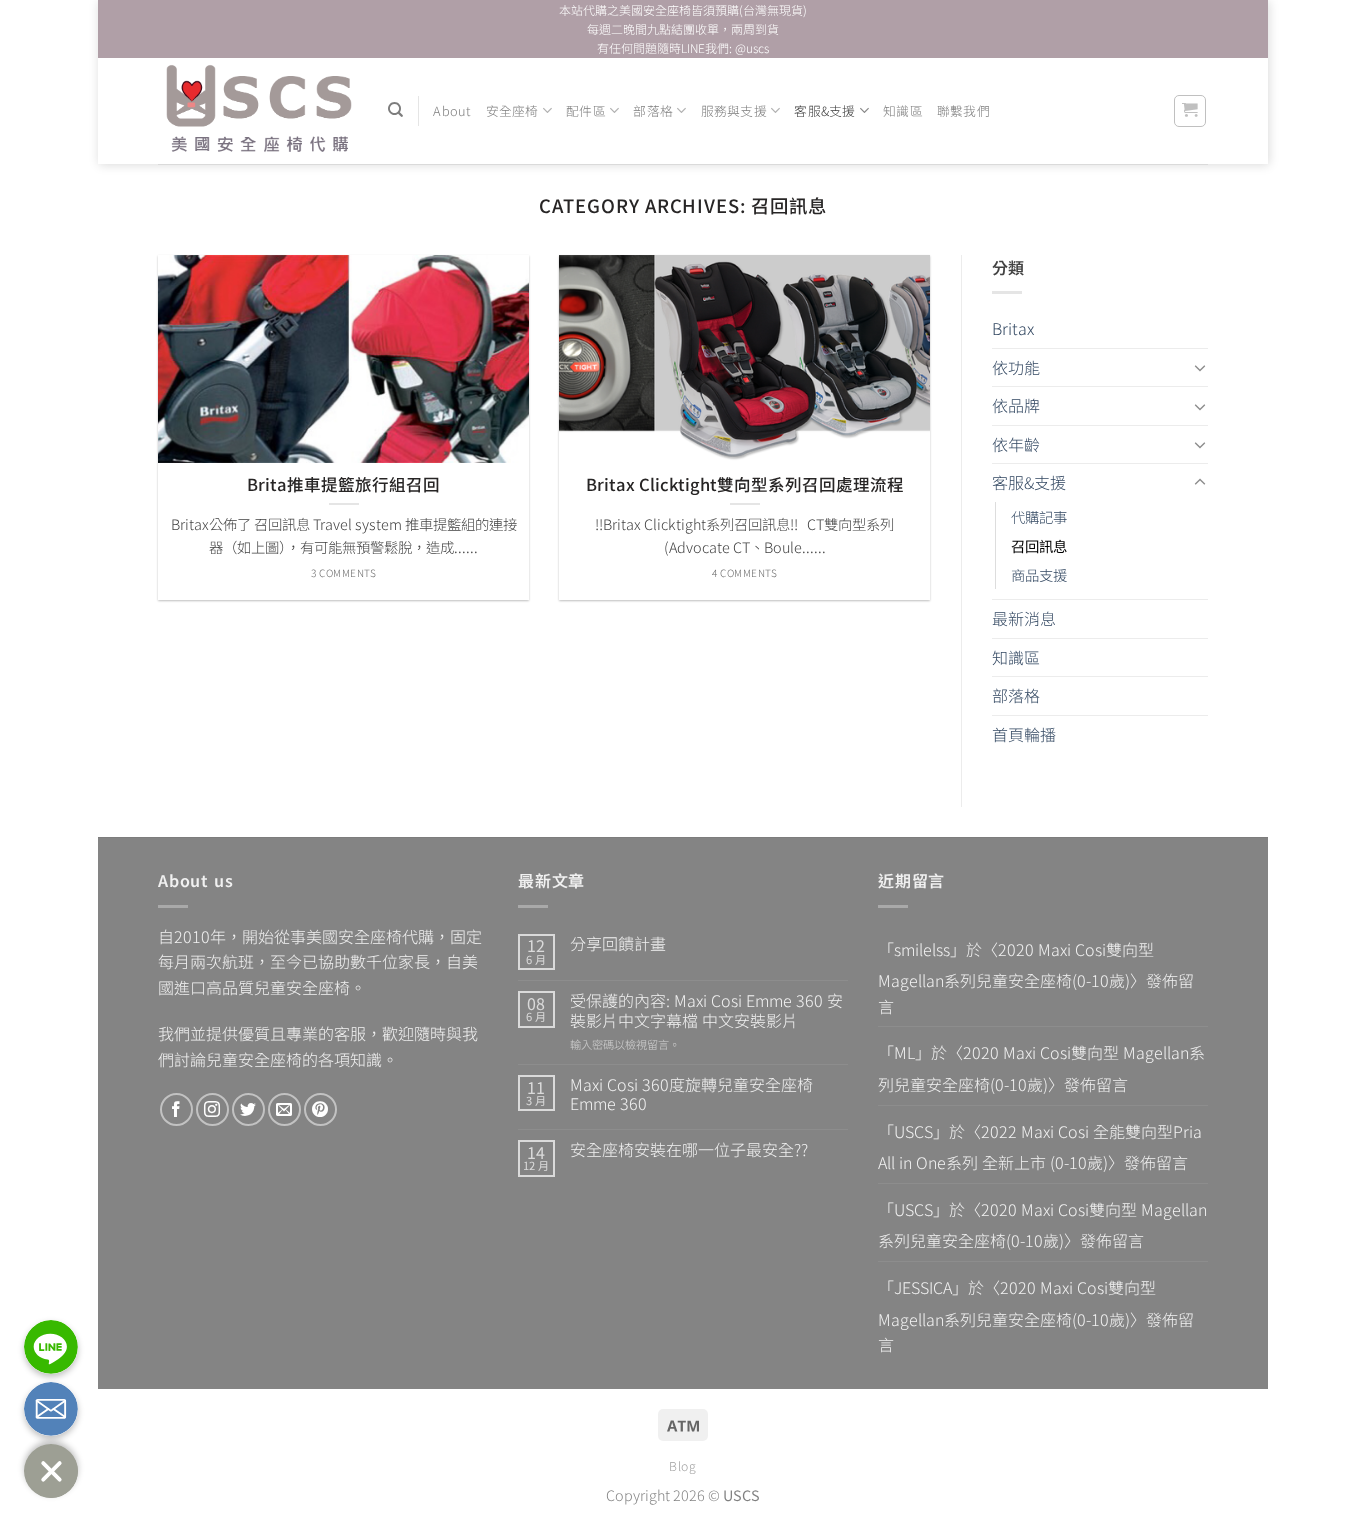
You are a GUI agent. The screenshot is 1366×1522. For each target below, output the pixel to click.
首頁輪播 (1024, 734)
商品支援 (1039, 574)
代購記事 (1039, 516)
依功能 (1016, 367)
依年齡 (1016, 444)
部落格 (653, 110)
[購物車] (1190, 111)
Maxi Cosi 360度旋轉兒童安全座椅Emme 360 (691, 1094)
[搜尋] (395, 110)
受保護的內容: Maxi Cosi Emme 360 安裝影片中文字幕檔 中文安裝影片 (706, 1010)
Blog (682, 1466)
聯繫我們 (963, 110)
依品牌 (1016, 405)
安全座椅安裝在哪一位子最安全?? (689, 1149)
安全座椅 (512, 110)
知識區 (903, 110)
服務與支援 (734, 110)
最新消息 (1024, 618)
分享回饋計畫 (618, 943)
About (452, 110)
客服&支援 (824, 110)
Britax (1013, 328)
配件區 (586, 110)
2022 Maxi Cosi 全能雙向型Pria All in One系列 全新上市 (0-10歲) (1040, 1147)
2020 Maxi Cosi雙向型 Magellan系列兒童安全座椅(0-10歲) (1016, 965)
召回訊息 (1039, 545)
